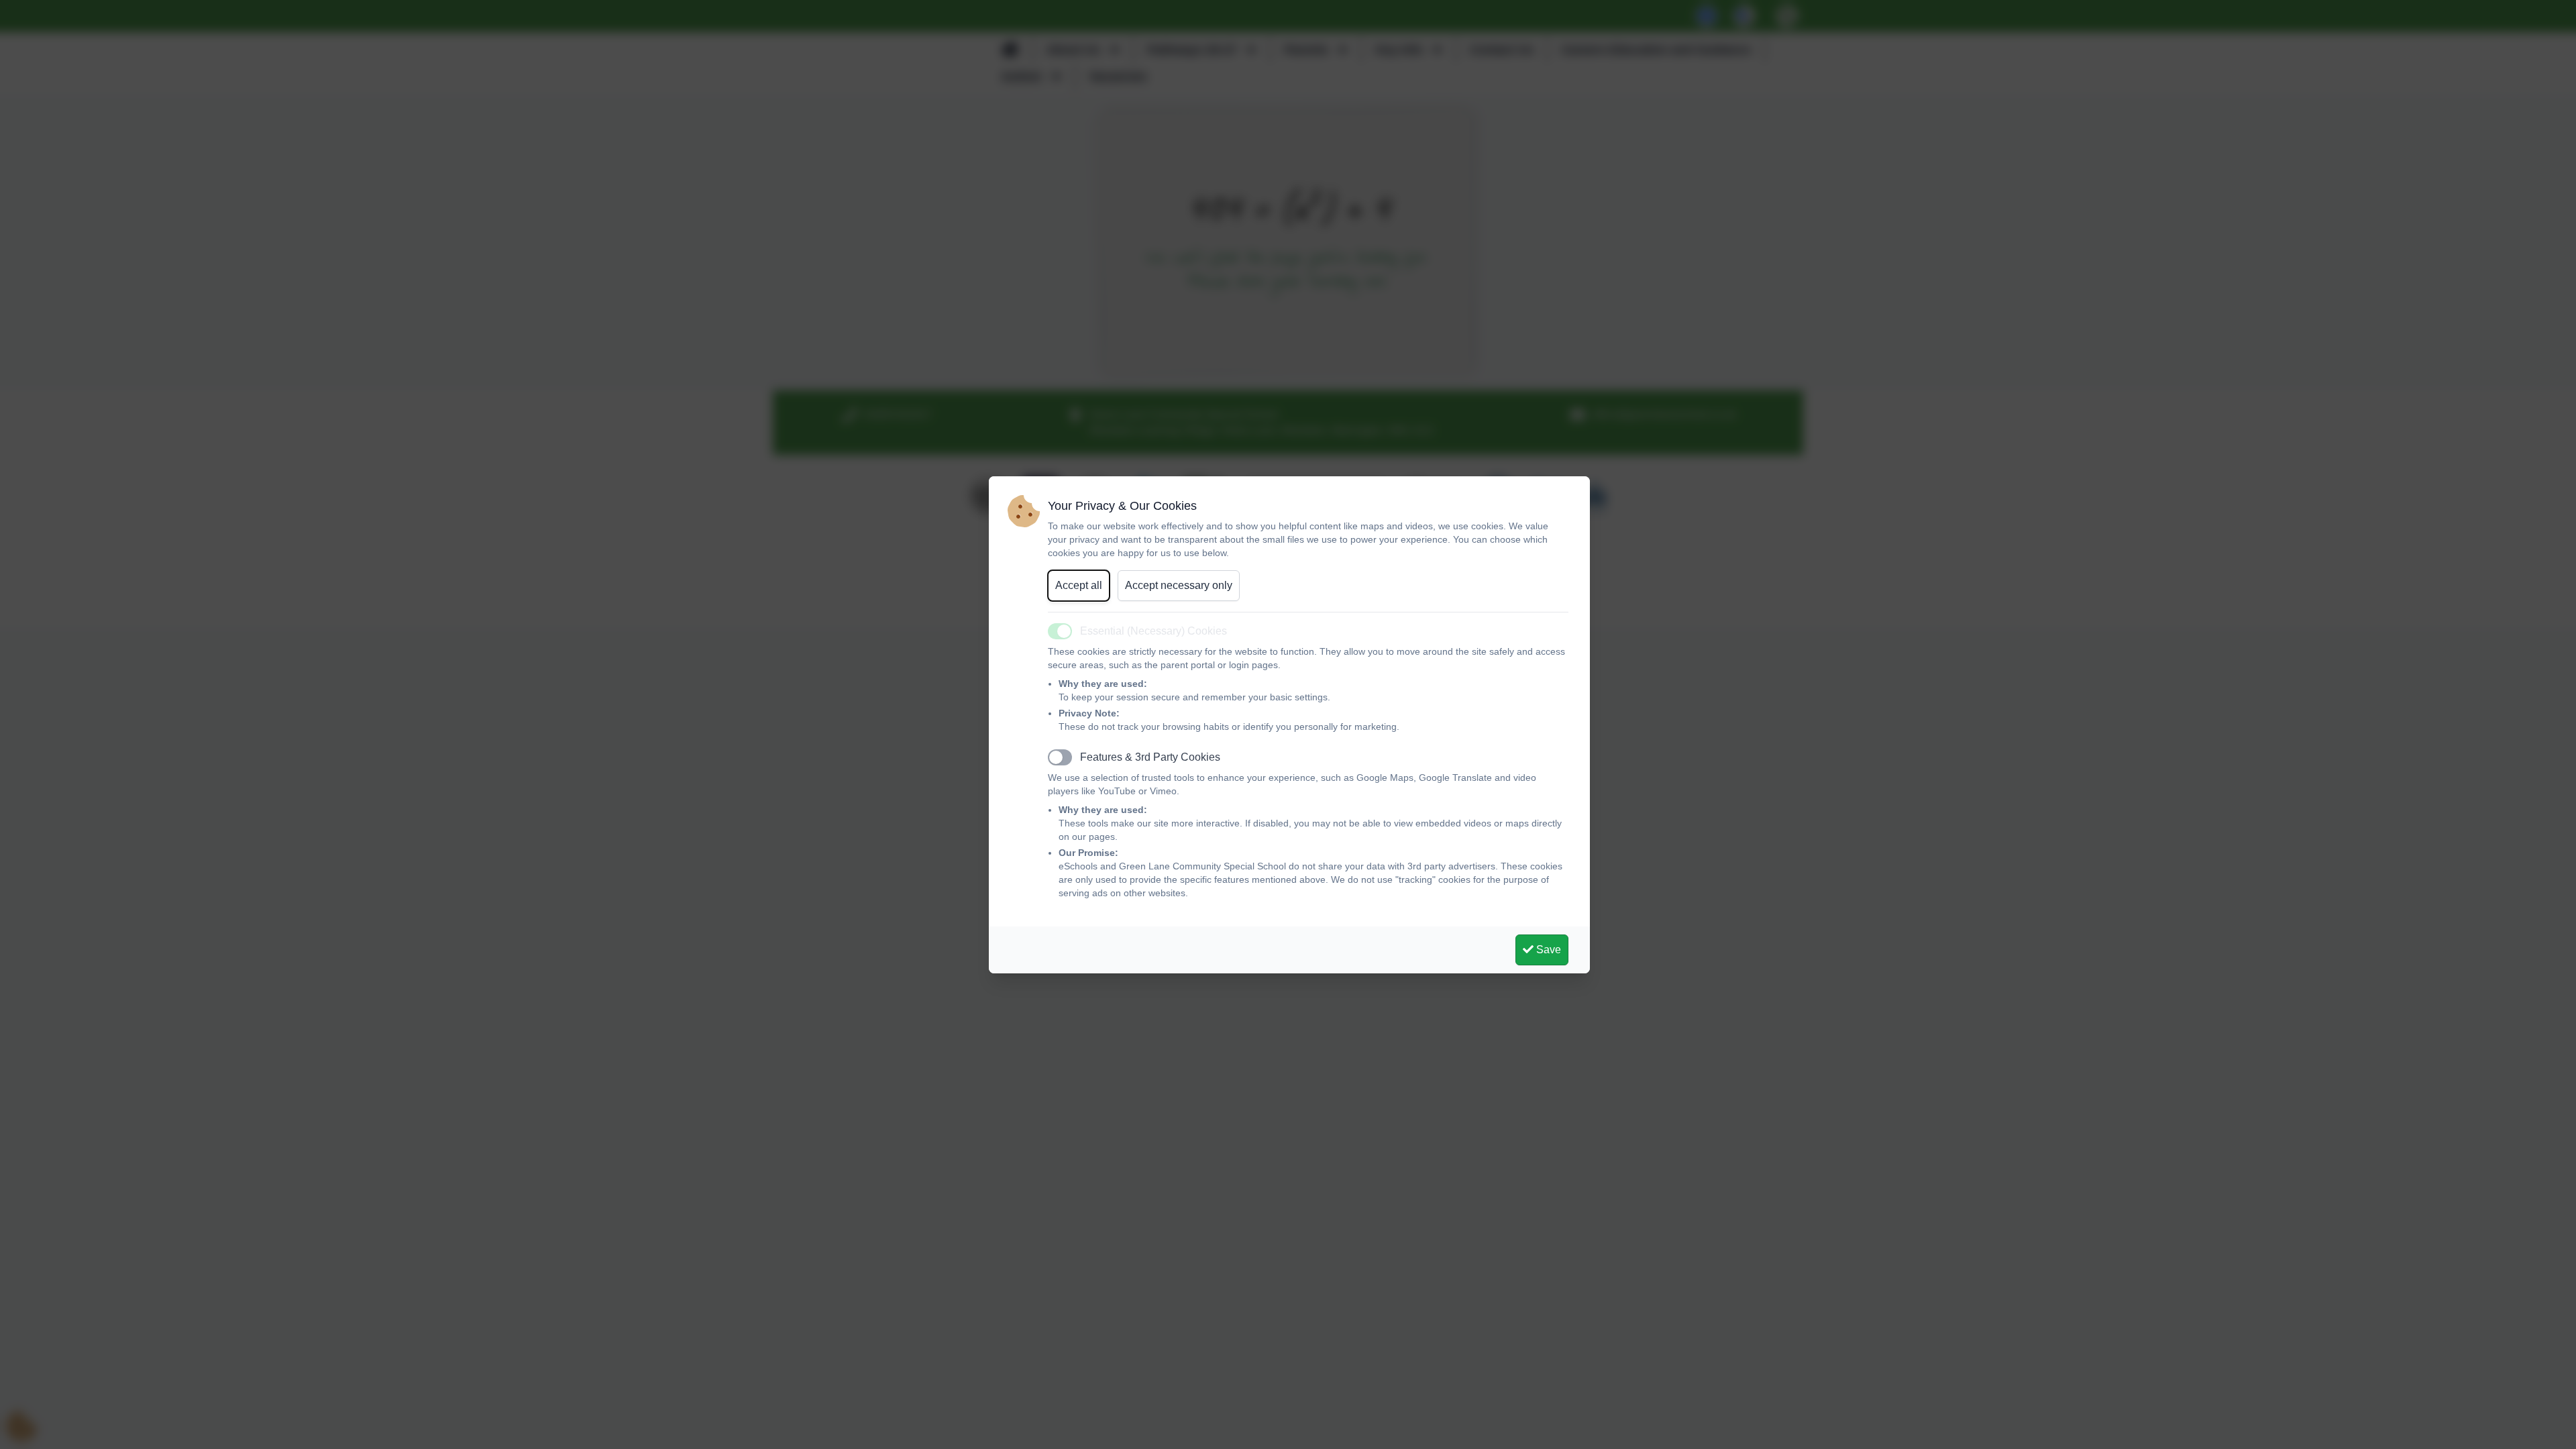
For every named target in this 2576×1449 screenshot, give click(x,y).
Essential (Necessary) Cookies (1153, 631)
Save (1547, 950)
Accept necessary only (1179, 585)
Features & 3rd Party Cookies (1150, 757)
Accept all (1079, 585)
